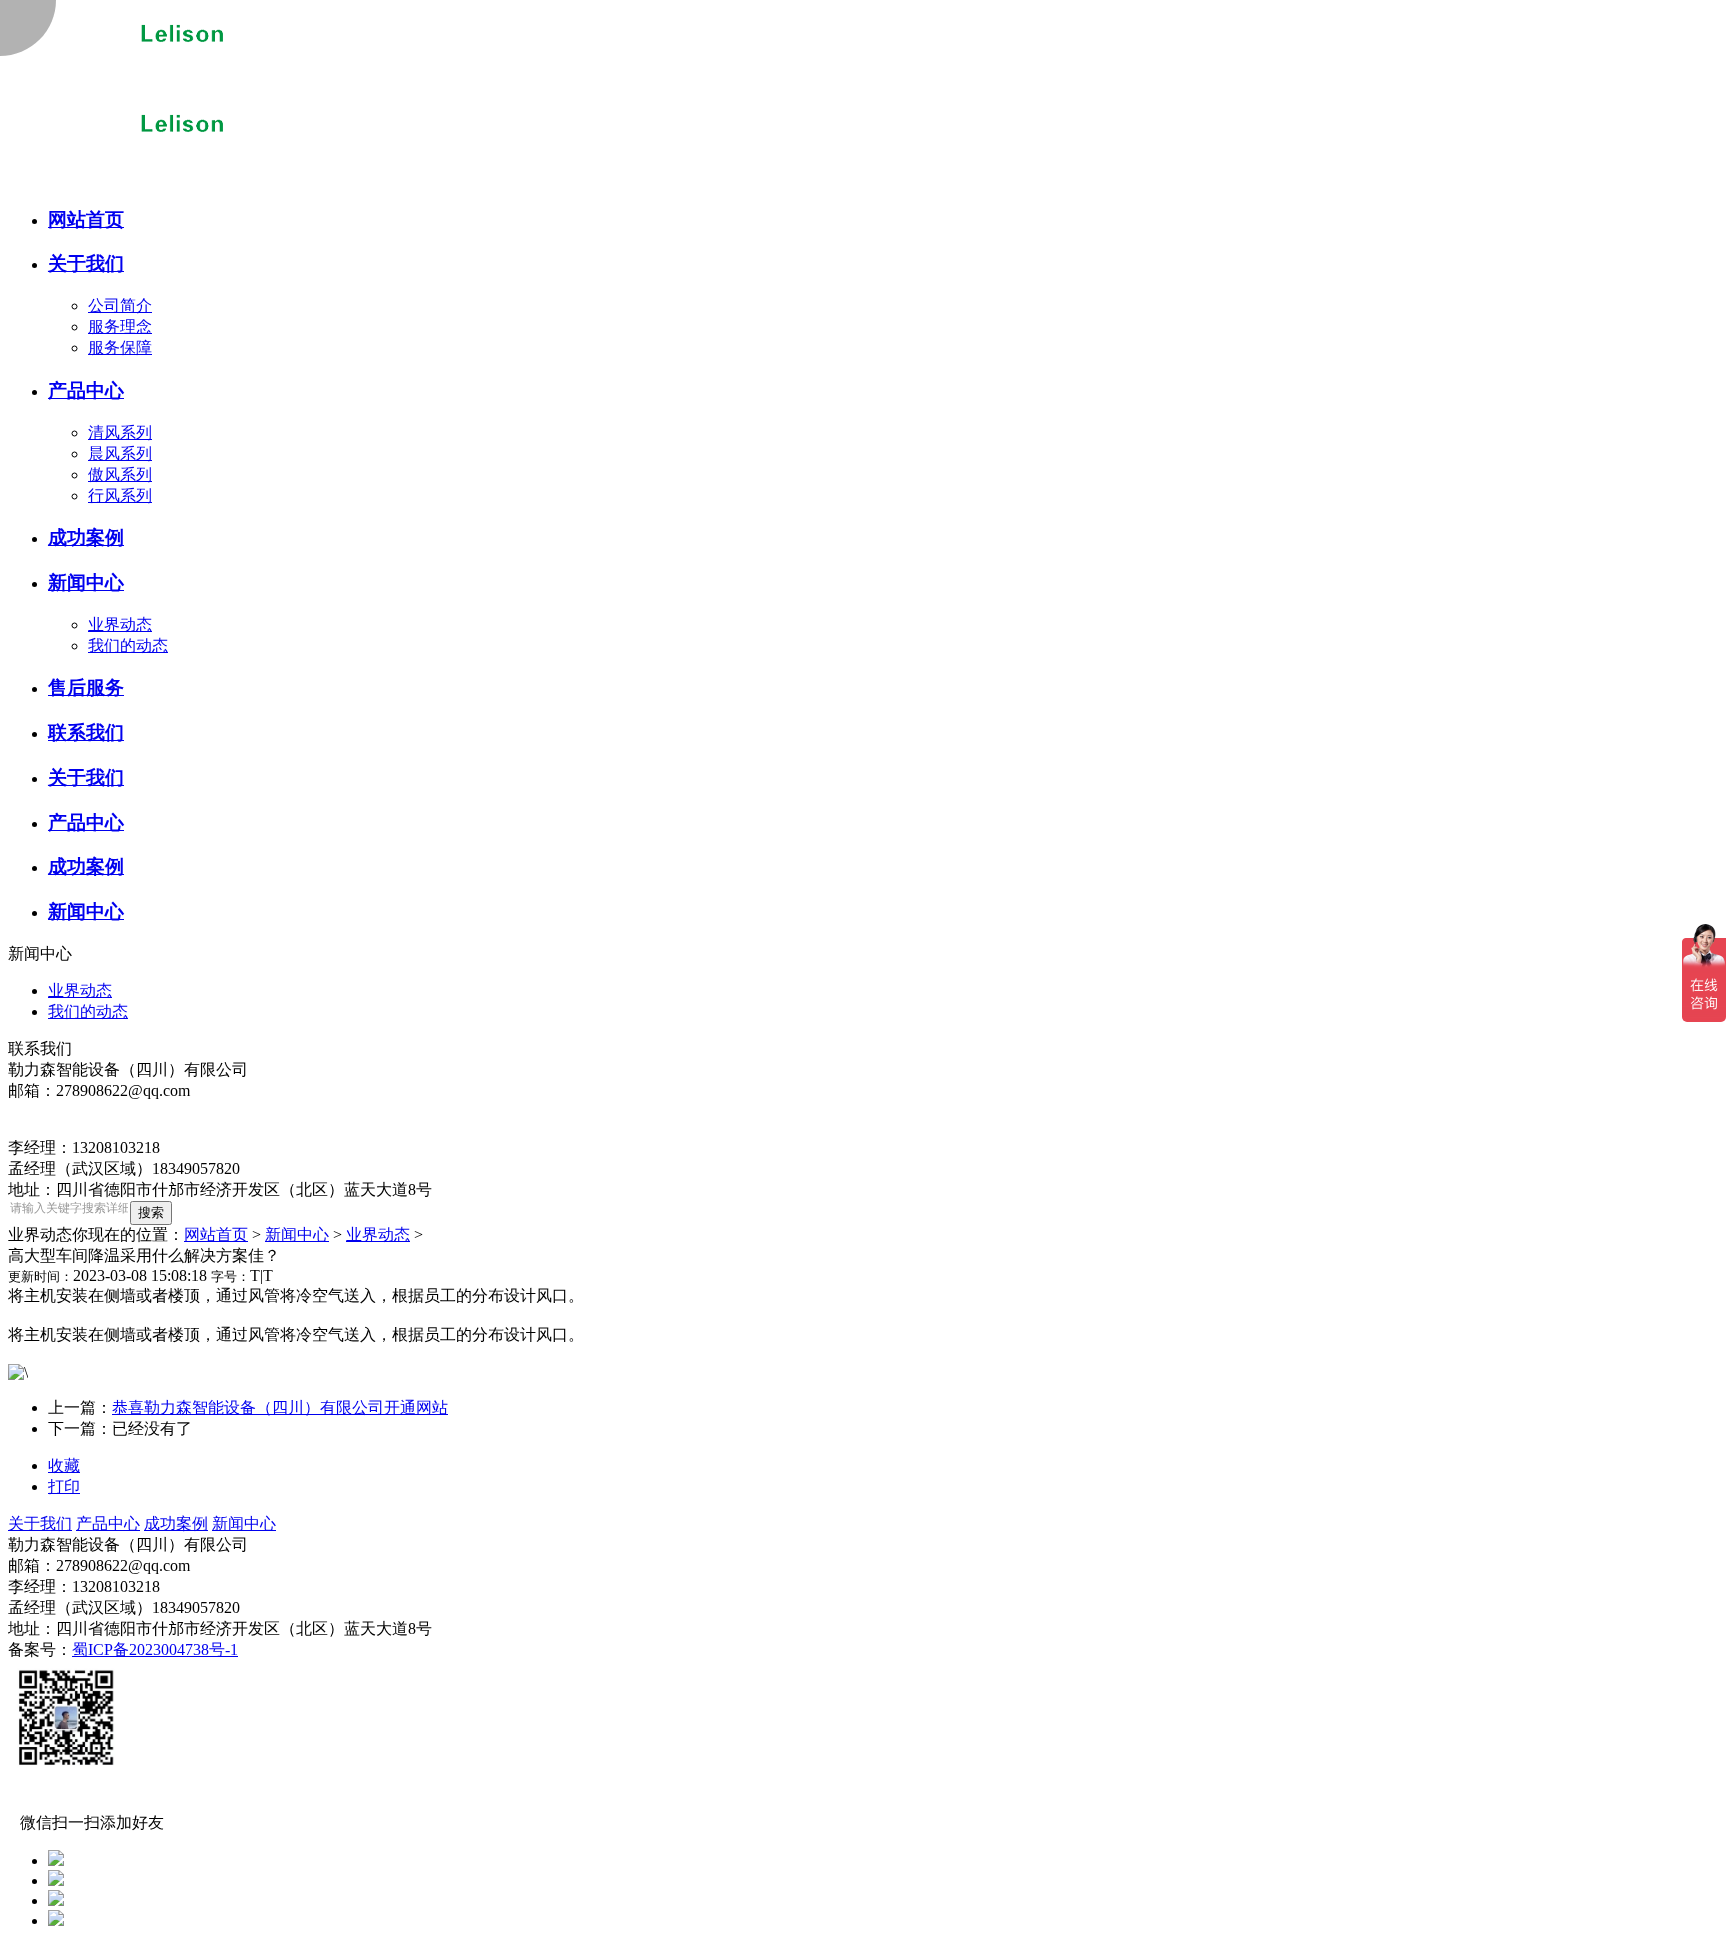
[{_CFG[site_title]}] (188, 92)
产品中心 (108, 1523)
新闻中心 (297, 1234)
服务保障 (120, 347)
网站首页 (216, 1234)
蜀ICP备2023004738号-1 (155, 1649)
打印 (64, 1486)
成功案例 (176, 1523)
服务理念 (120, 326)
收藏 (64, 1465)
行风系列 (120, 495)
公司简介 (120, 305)
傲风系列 (120, 474)
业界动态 (120, 624)
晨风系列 (120, 453)
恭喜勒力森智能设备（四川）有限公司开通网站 (280, 1407)
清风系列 (120, 432)
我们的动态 (128, 645)
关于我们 (40, 1523)
